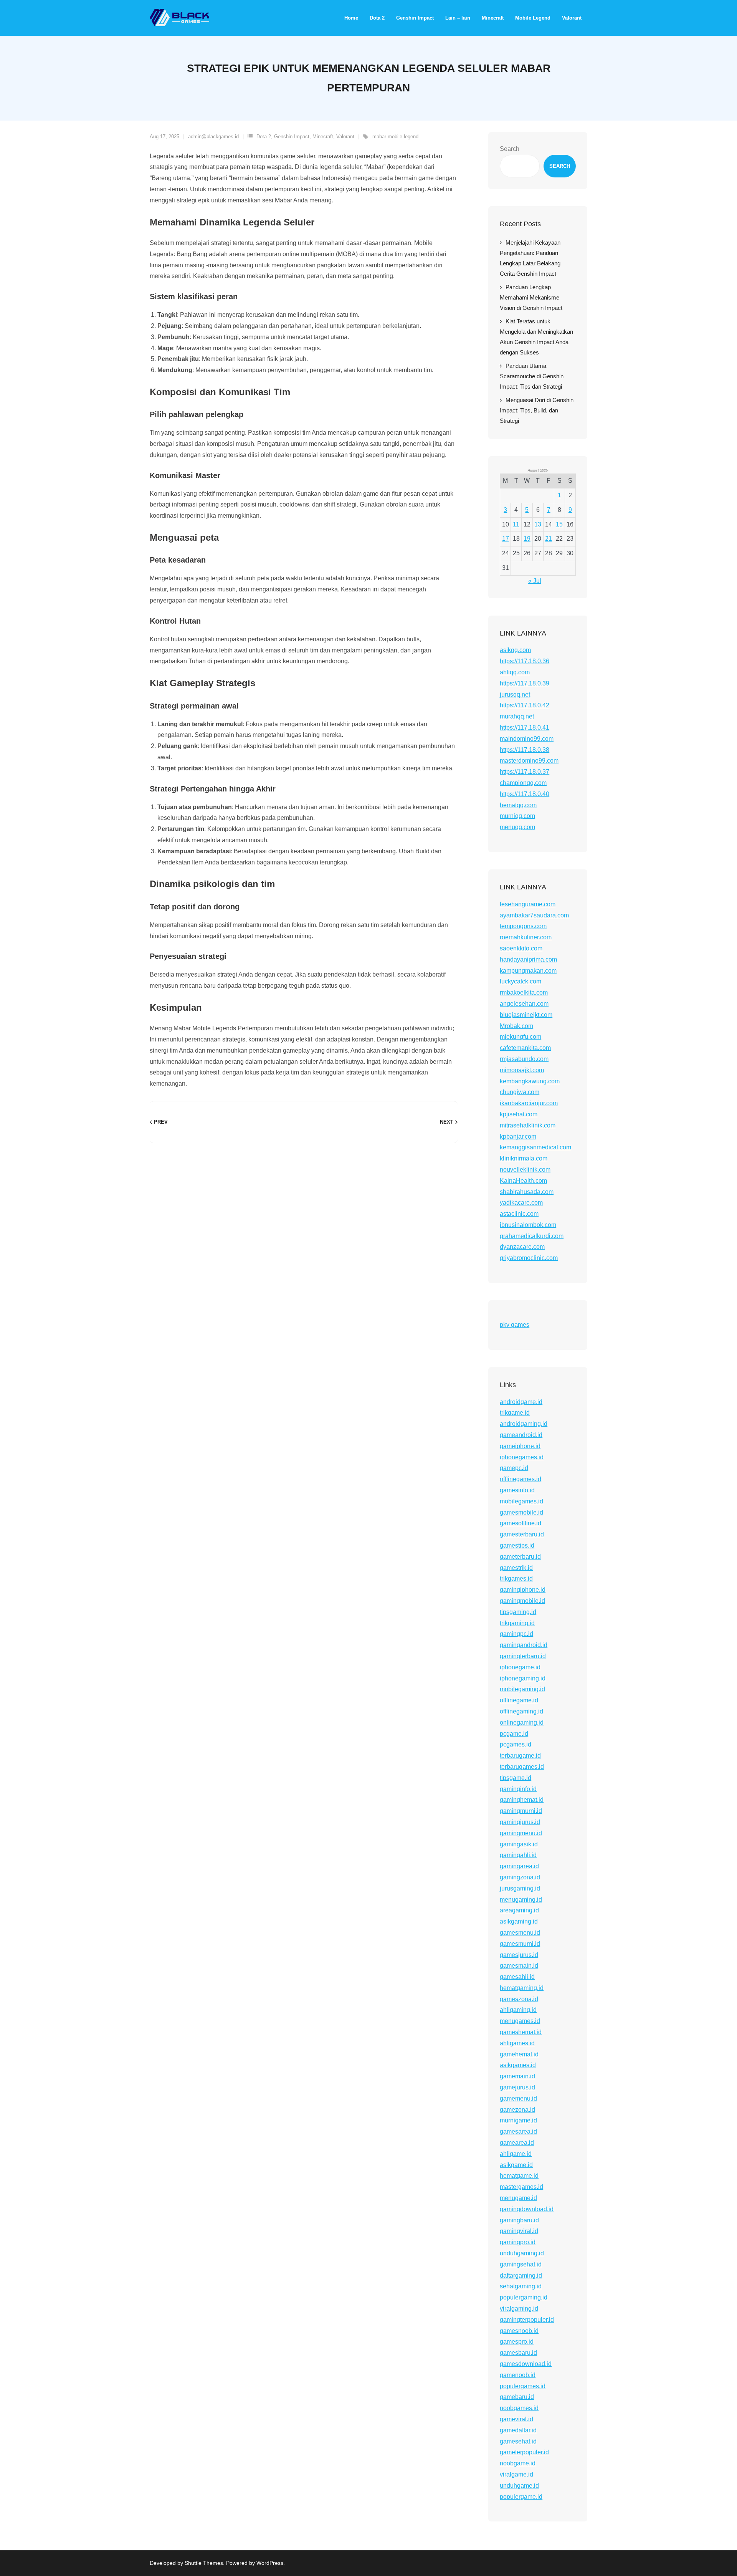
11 (516, 524)
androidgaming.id (524, 1424)
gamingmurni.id (521, 1811)
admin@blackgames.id (213, 137)
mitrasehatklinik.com (528, 1125)
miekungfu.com (521, 1037)
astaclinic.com (519, 1214)
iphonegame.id (520, 1667)
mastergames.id (521, 2187)
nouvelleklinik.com (525, 1170)
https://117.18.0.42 (525, 705)
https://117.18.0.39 (525, 683)
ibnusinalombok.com (528, 1225)
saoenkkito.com (521, 948)
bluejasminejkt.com (526, 1015)
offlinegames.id (521, 1479)
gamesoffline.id (521, 1523)
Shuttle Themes (204, 2563)
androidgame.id (521, 1402)
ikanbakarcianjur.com (529, 1103)
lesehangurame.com (528, 904)
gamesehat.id (518, 2441)
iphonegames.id (522, 1457)
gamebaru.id (517, 2397)
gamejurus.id (517, 2087)
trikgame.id (515, 1413)
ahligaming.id (518, 2010)
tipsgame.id (516, 1778)
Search (510, 149)
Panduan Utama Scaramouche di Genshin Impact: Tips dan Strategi (532, 376)
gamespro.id (517, 2342)
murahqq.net (517, 716)
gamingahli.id (518, 1855)
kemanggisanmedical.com (535, 1147)
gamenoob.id (518, 2375)
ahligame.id (516, 2154)
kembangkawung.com (530, 1081)
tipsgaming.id (518, 1612)
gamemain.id (517, 2076)
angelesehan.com (524, 1004)
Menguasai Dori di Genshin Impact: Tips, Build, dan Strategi (537, 410)
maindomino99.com (527, 739)
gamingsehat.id (521, 2264)
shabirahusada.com (527, 1192)
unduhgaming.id (522, 2253)
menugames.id (520, 2021)
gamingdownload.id (527, 2209)
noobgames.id (519, 2408)
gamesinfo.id (517, 1490)
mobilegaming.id (522, 1689)
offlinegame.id (519, 1700)
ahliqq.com (515, 672)
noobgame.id (518, 2463)
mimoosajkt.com (522, 1070)
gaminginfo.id (518, 1789)
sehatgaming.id (521, 2286)
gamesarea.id (518, 2131)
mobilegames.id (521, 1501)
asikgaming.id (519, 1921)
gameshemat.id (521, 2032)
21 (549, 539)
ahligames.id (517, 2043)
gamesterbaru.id (522, 1534)
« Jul (535, 581)
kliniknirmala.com (524, 1158)
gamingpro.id (518, 2242)
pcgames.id (516, 1744)
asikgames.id (518, 2065)
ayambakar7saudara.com (534, 915)
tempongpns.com (523, 926)
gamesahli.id (517, 1977)
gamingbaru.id (519, 2220)
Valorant (345, 137)
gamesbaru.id (518, 2353)
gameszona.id (519, 1999)
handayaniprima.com (528, 959)
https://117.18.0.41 (525, 728)
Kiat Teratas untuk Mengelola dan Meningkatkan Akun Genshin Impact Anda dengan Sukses (536, 337)
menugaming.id (521, 1900)
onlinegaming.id (522, 1723)
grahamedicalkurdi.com (532, 1236)
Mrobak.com (516, 1026)
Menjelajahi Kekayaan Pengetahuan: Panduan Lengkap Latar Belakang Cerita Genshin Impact (530, 258)
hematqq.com (518, 805)
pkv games (515, 1325)
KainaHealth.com (523, 1181)
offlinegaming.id (521, 1711)
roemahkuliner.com (526, 937)
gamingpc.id (516, 1634)
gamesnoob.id (519, 2331)
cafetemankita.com (525, 1048)
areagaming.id (519, 1910)
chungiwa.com (520, 1092)
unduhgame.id (519, 2486)
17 (506, 539)
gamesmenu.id (520, 1933)
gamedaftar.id (518, 2430)
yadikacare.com (521, 1203)
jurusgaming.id (520, 1888)
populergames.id (523, 2386)
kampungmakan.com (528, 971)
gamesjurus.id (519, 1955)
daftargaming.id (521, 2276)
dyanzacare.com (522, 1247)
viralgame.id (516, 2474)
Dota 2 (264, 137)
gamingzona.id (520, 1877)
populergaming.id (524, 2297)
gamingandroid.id (524, 1645)
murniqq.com (517, 816)
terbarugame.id (520, 1756)
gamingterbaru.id (523, 1656)
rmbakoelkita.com (524, 992)
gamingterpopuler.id (527, 2320)
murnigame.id (518, 2120)
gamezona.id (517, 2110)
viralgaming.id (519, 2309)
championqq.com (523, 783)
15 (559, 524)
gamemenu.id (518, 2098)
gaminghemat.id (522, 1800)
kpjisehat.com (519, 1114)
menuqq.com (517, 827)
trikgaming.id (517, 1623)
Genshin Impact (292, 137)
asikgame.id (516, 2165)
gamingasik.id (519, 1844)
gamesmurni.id (520, 1944)
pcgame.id (514, 1734)
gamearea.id (517, 2143)
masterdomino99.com (529, 761)
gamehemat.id (519, 2054)
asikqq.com (515, 650)
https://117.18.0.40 (525, 794)
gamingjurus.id (520, 1822)
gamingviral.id (519, 2231)
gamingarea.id (519, 1866)
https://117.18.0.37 (525, 772)
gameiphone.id (520, 1446)
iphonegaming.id (523, 1678)
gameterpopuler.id (524, 2452)
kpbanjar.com (518, 1137)
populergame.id (521, 2497)
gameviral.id (516, 2419)
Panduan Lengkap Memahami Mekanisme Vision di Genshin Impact (531, 297)
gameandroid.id (521, 1435)
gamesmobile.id (521, 1512)
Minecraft (323, 137)
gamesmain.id (519, 1966)
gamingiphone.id (523, 1590)
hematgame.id (519, 2176)
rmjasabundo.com (524, 1059)
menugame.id (518, 2198)
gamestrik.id (516, 1568)
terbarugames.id (522, 1767)
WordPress (270, 2563)
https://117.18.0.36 (525, 661)
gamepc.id (514, 1468)
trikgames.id (516, 1579)
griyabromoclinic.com (529, 1258)
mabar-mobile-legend (395, 137)
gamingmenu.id (521, 1833)
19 (527, 539)
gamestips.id (517, 1545)
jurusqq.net (515, 694)
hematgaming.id (522, 1988)
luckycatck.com (521, 981)
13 (538, 524)
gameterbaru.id (520, 1557)
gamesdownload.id (526, 2364)
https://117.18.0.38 (525, 750)
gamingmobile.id (522, 1601)
